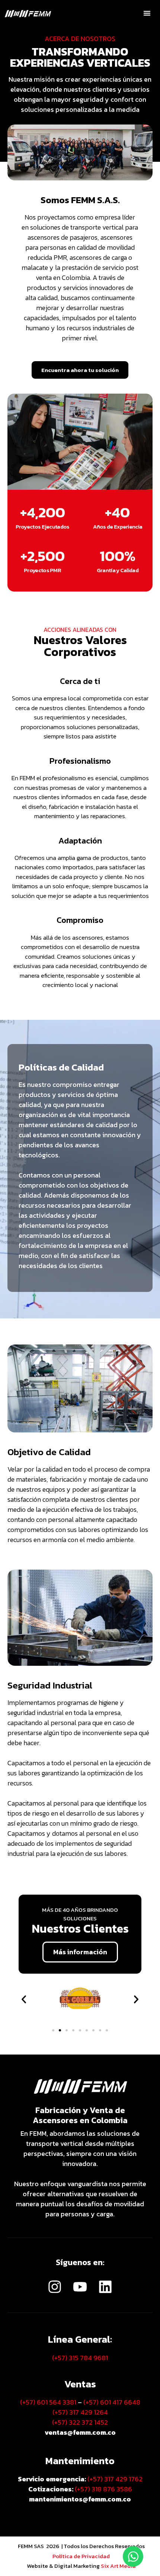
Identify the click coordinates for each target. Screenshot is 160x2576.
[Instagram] (54, 2287)
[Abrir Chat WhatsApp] (133, 2556)
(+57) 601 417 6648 (112, 2402)
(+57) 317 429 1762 (115, 2479)
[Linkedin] (105, 2287)
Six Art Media (118, 2566)
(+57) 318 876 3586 (103, 2489)
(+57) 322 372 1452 (80, 2422)
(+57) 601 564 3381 (48, 2402)
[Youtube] (80, 2287)
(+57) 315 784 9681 (80, 2358)
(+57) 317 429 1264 (80, 2412)
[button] (147, 13)
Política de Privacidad (81, 2556)
